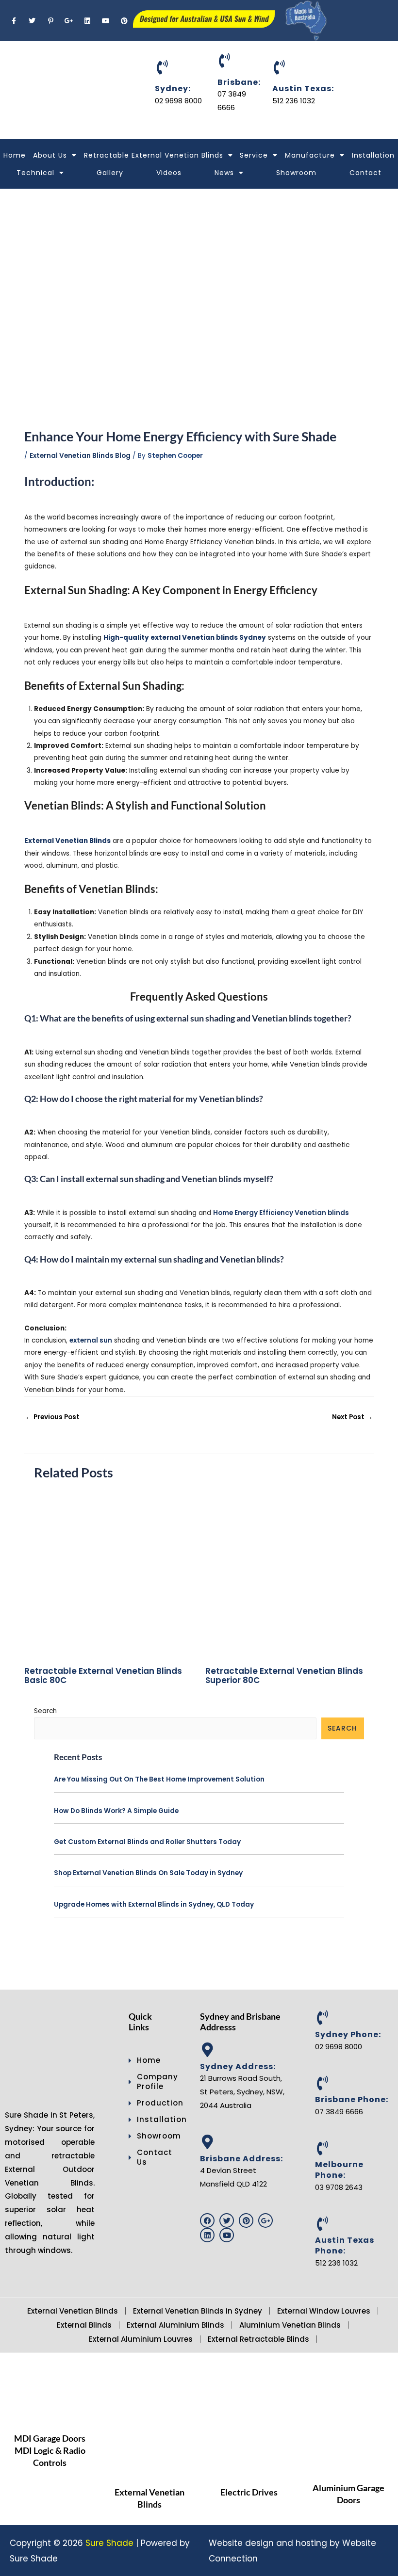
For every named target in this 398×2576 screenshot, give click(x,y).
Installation (373, 155)
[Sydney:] (162, 67)
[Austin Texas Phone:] (322, 2224)
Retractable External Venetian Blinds (154, 155)
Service (254, 155)
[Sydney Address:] (207, 2050)
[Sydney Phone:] (322, 2018)
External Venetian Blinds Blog (80, 456)
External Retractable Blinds (258, 2339)
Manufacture (310, 155)
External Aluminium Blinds (175, 2325)
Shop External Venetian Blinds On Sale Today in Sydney (148, 1873)
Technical (35, 173)
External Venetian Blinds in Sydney (198, 2311)
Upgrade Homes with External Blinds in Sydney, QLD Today (154, 1904)
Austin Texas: (303, 89)
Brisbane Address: (241, 2159)
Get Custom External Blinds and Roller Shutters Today (147, 1842)
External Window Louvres (324, 2311)
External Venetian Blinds (73, 2311)
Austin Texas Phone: (345, 2245)
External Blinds (84, 2325)
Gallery (110, 173)
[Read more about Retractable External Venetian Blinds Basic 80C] (109, 1575)
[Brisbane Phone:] (322, 2083)
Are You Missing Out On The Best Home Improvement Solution (159, 1779)
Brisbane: (239, 82)
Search (45, 1711)
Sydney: (173, 89)
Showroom (296, 173)
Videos (169, 173)
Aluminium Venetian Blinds (290, 2325)
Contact (365, 173)
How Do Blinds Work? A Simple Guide (116, 1811)
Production (154, 2103)
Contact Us (154, 2157)
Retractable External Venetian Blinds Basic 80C (103, 1676)
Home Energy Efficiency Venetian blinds (281, 1213)
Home (15, 155)
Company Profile (154, 2082)
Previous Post (52, 1417)
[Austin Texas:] (280, 67)
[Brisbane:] (225, 61)
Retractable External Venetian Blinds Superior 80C (284, 1676)
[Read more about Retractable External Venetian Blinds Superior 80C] (290, 1575)
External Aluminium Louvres (141, 2339)
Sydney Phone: (348, 2034)
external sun (91, 1340)
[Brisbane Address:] (207, 2142)
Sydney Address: (238, 2066)
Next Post (352, 1417)
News (224, 173)
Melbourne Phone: (339, 2170)
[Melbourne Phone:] (322, 2148)
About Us (50, 155)
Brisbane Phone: (352, 2099)
